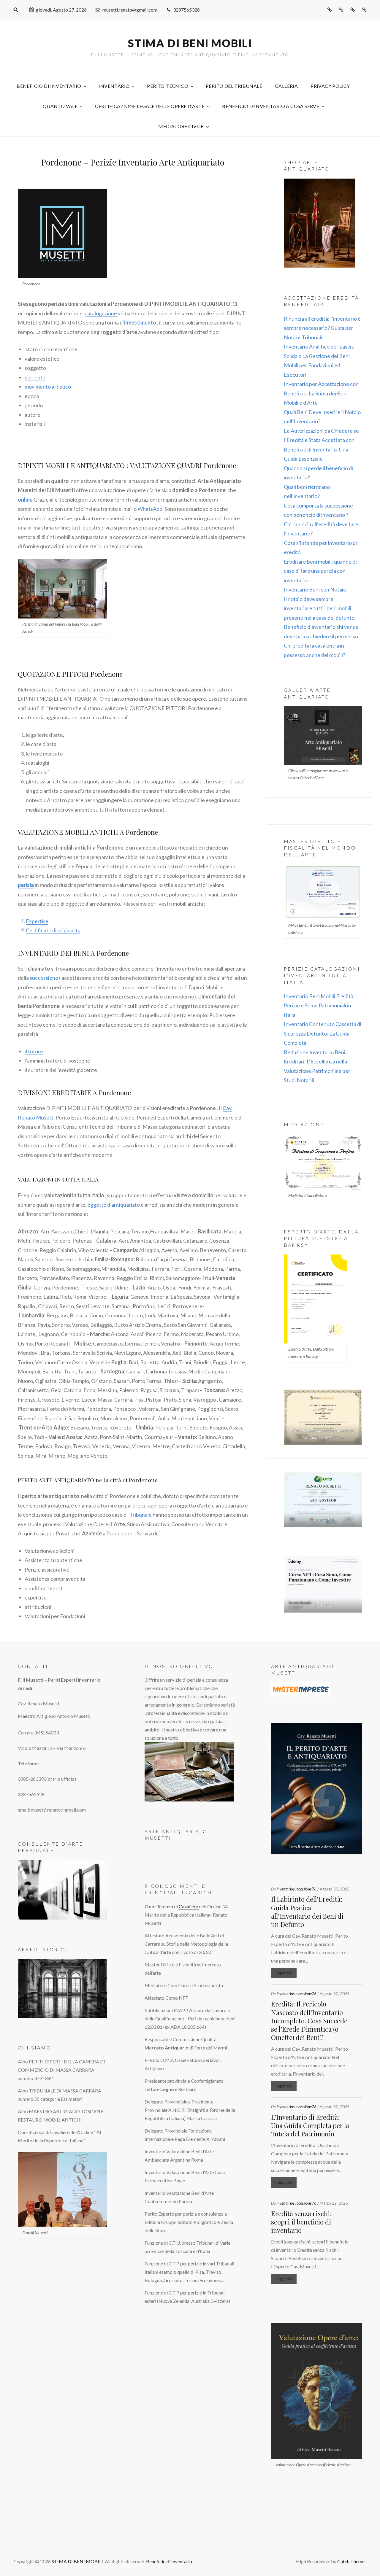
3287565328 (186, 10)
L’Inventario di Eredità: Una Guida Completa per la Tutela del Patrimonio (310, 2125)
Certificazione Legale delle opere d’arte (150, 106)
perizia (26, 885)
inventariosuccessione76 (297, 1889)
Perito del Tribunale (234, 86)
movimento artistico (48, 387)
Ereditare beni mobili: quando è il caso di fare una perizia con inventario (321, 571)
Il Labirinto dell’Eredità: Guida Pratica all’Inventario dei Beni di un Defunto (307, 1912)
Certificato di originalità (53, 930)
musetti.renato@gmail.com (130, 10)
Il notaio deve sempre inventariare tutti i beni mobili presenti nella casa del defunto (319, 608)
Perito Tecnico (168, 86)
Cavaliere (189, 1906)
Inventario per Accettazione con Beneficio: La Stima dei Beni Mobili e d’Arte (321, 393)
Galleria (286, 86)
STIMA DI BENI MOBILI (190, 43)
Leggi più (284, 1973)
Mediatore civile (181, 126)
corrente (35, 377)
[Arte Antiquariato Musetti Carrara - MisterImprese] (317, 1689)
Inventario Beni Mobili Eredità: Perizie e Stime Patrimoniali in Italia (319, 1005)
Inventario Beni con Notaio (315, 589)
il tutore (34, 1051)
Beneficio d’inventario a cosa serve (271, 106)
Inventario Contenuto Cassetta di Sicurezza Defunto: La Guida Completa (323, 1033)
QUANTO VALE (60, 106)
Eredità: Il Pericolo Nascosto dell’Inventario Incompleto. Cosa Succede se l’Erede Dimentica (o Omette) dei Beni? (309, 2021)
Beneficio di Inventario (49, 86)
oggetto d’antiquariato (114, 1205)
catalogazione (101, 313)
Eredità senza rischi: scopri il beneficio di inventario (301, 2222)
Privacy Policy (330, 86)
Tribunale (141, 1515)
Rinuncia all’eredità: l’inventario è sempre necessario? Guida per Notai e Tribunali (322, 328)
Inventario (114, 86)
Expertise (37, 921)
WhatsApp (150, 509)
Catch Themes (352, 2561)
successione (44, 978)
